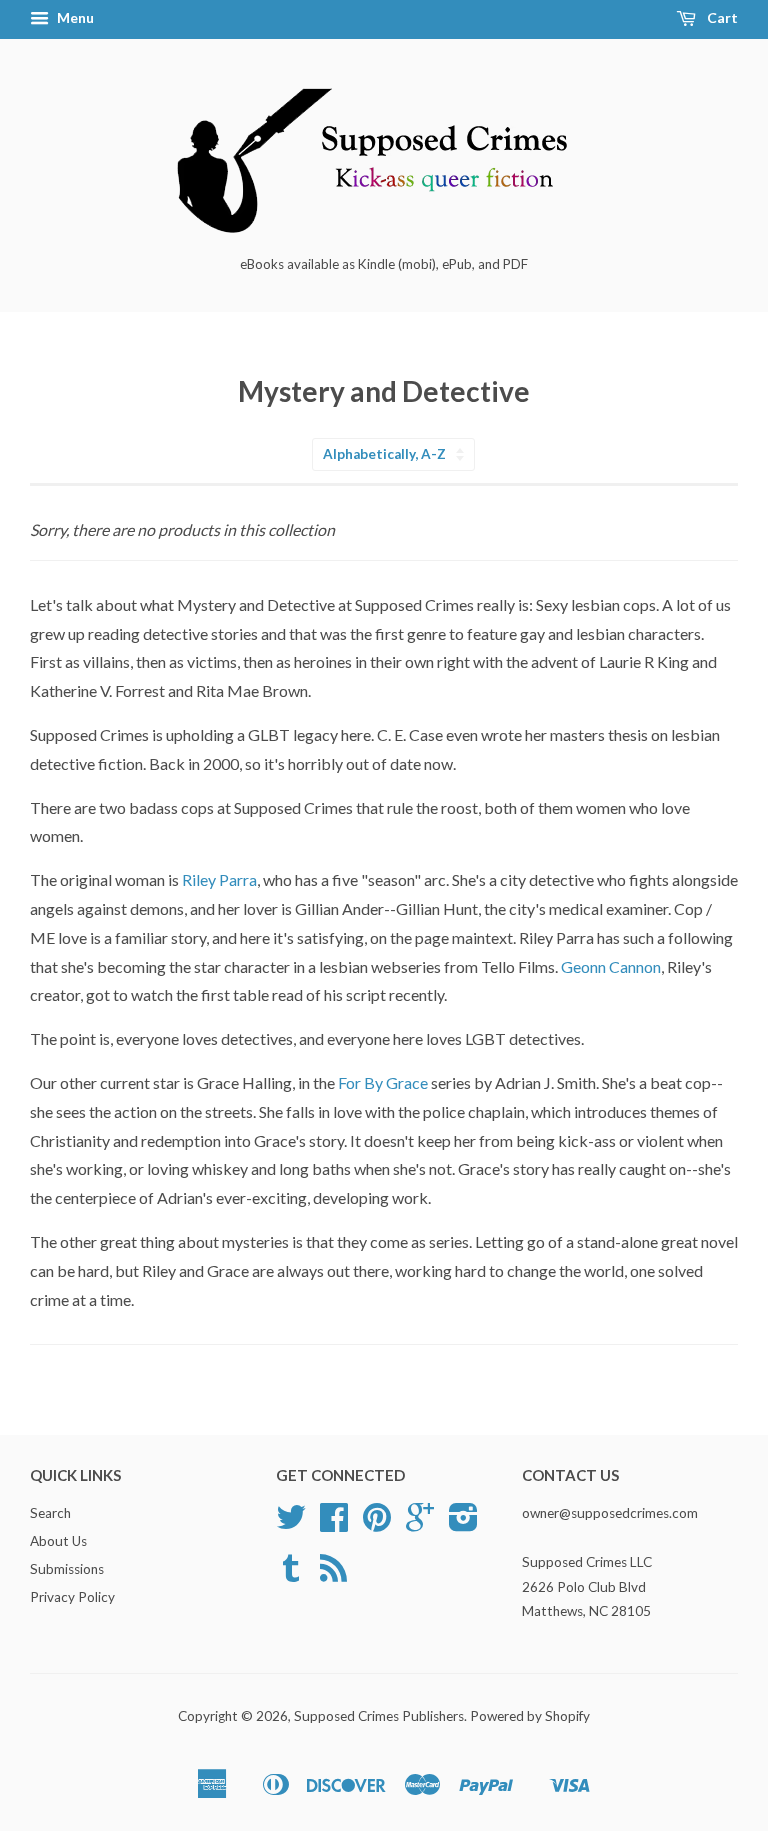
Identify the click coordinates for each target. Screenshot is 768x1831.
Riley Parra (218, 879)
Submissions (67, 1569)
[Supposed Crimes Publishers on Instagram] (463, 1524)
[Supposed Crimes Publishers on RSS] (333, 1575)
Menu (74, 17)
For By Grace (384, 1082)
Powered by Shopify (530, 1716)
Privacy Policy (72, 1597)
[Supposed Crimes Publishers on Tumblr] (291, 1575)
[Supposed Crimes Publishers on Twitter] (291, 1524)
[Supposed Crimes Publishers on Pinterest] (377, 1524)
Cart (721, 17)
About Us (58, 1541)
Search (50, 1513)
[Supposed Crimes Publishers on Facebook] (334, 1524)
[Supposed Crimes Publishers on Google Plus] (420, 1524)
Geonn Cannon (611, 966)
